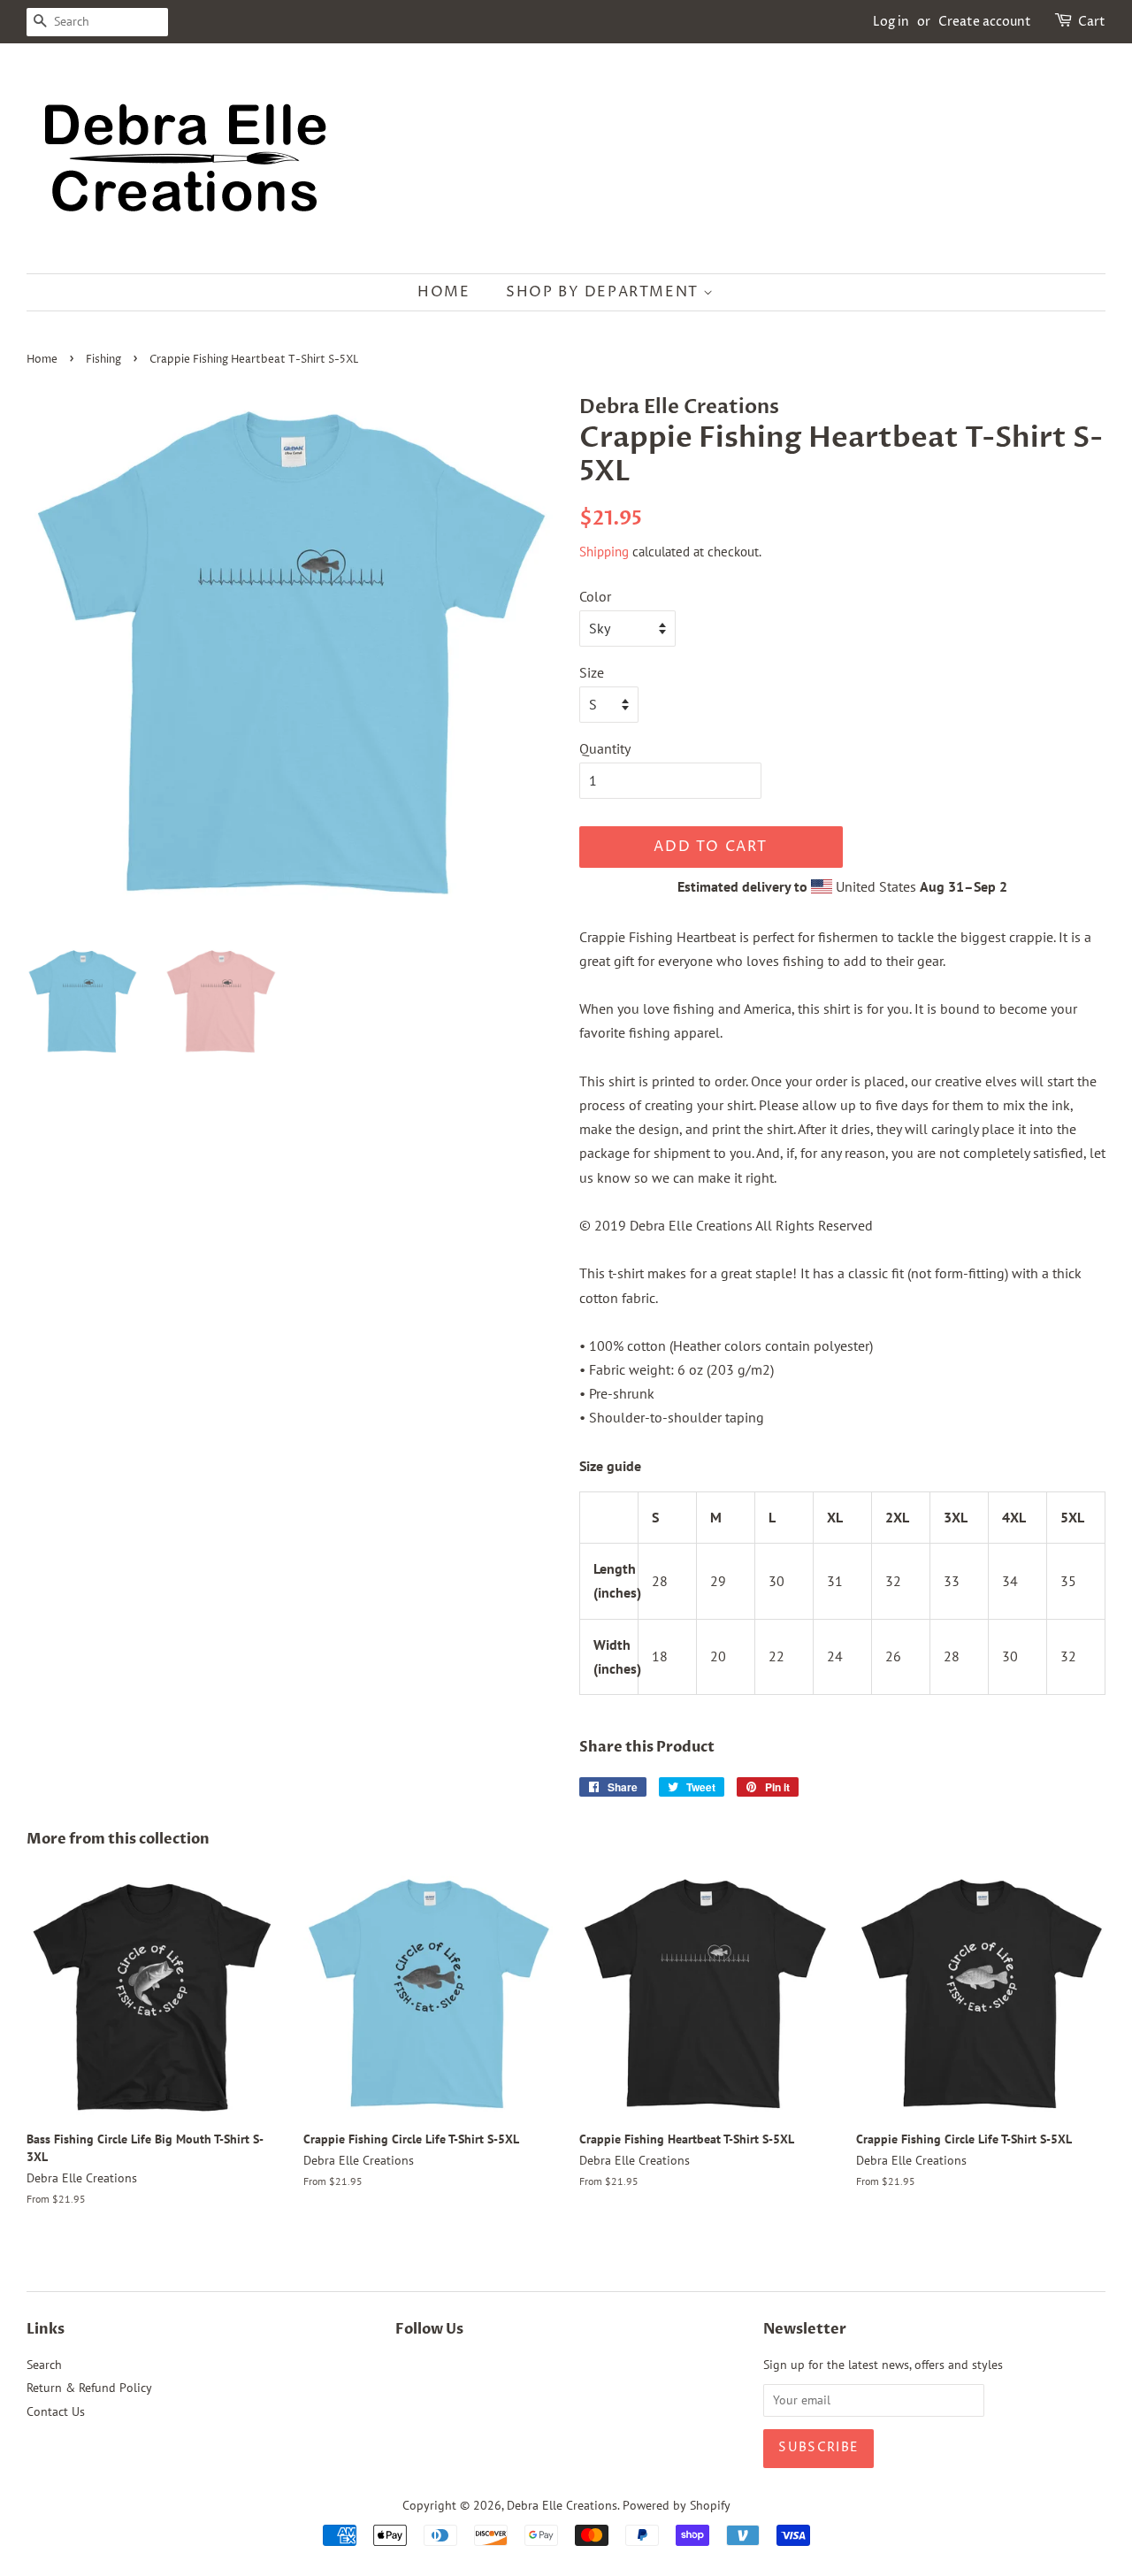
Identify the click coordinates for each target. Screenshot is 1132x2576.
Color (595, 596)
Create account (985, 22)
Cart (1092, 22)
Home (444, 292)
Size (592, 672)
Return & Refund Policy (89, 2388)
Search (44, 2365)
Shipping (604, 552)
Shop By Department (604, 292)
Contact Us (56, 2411)
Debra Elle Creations (562, 2505)
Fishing (103, 360)
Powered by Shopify (677, 2505)
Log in (891, 22)
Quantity (605, 748)
